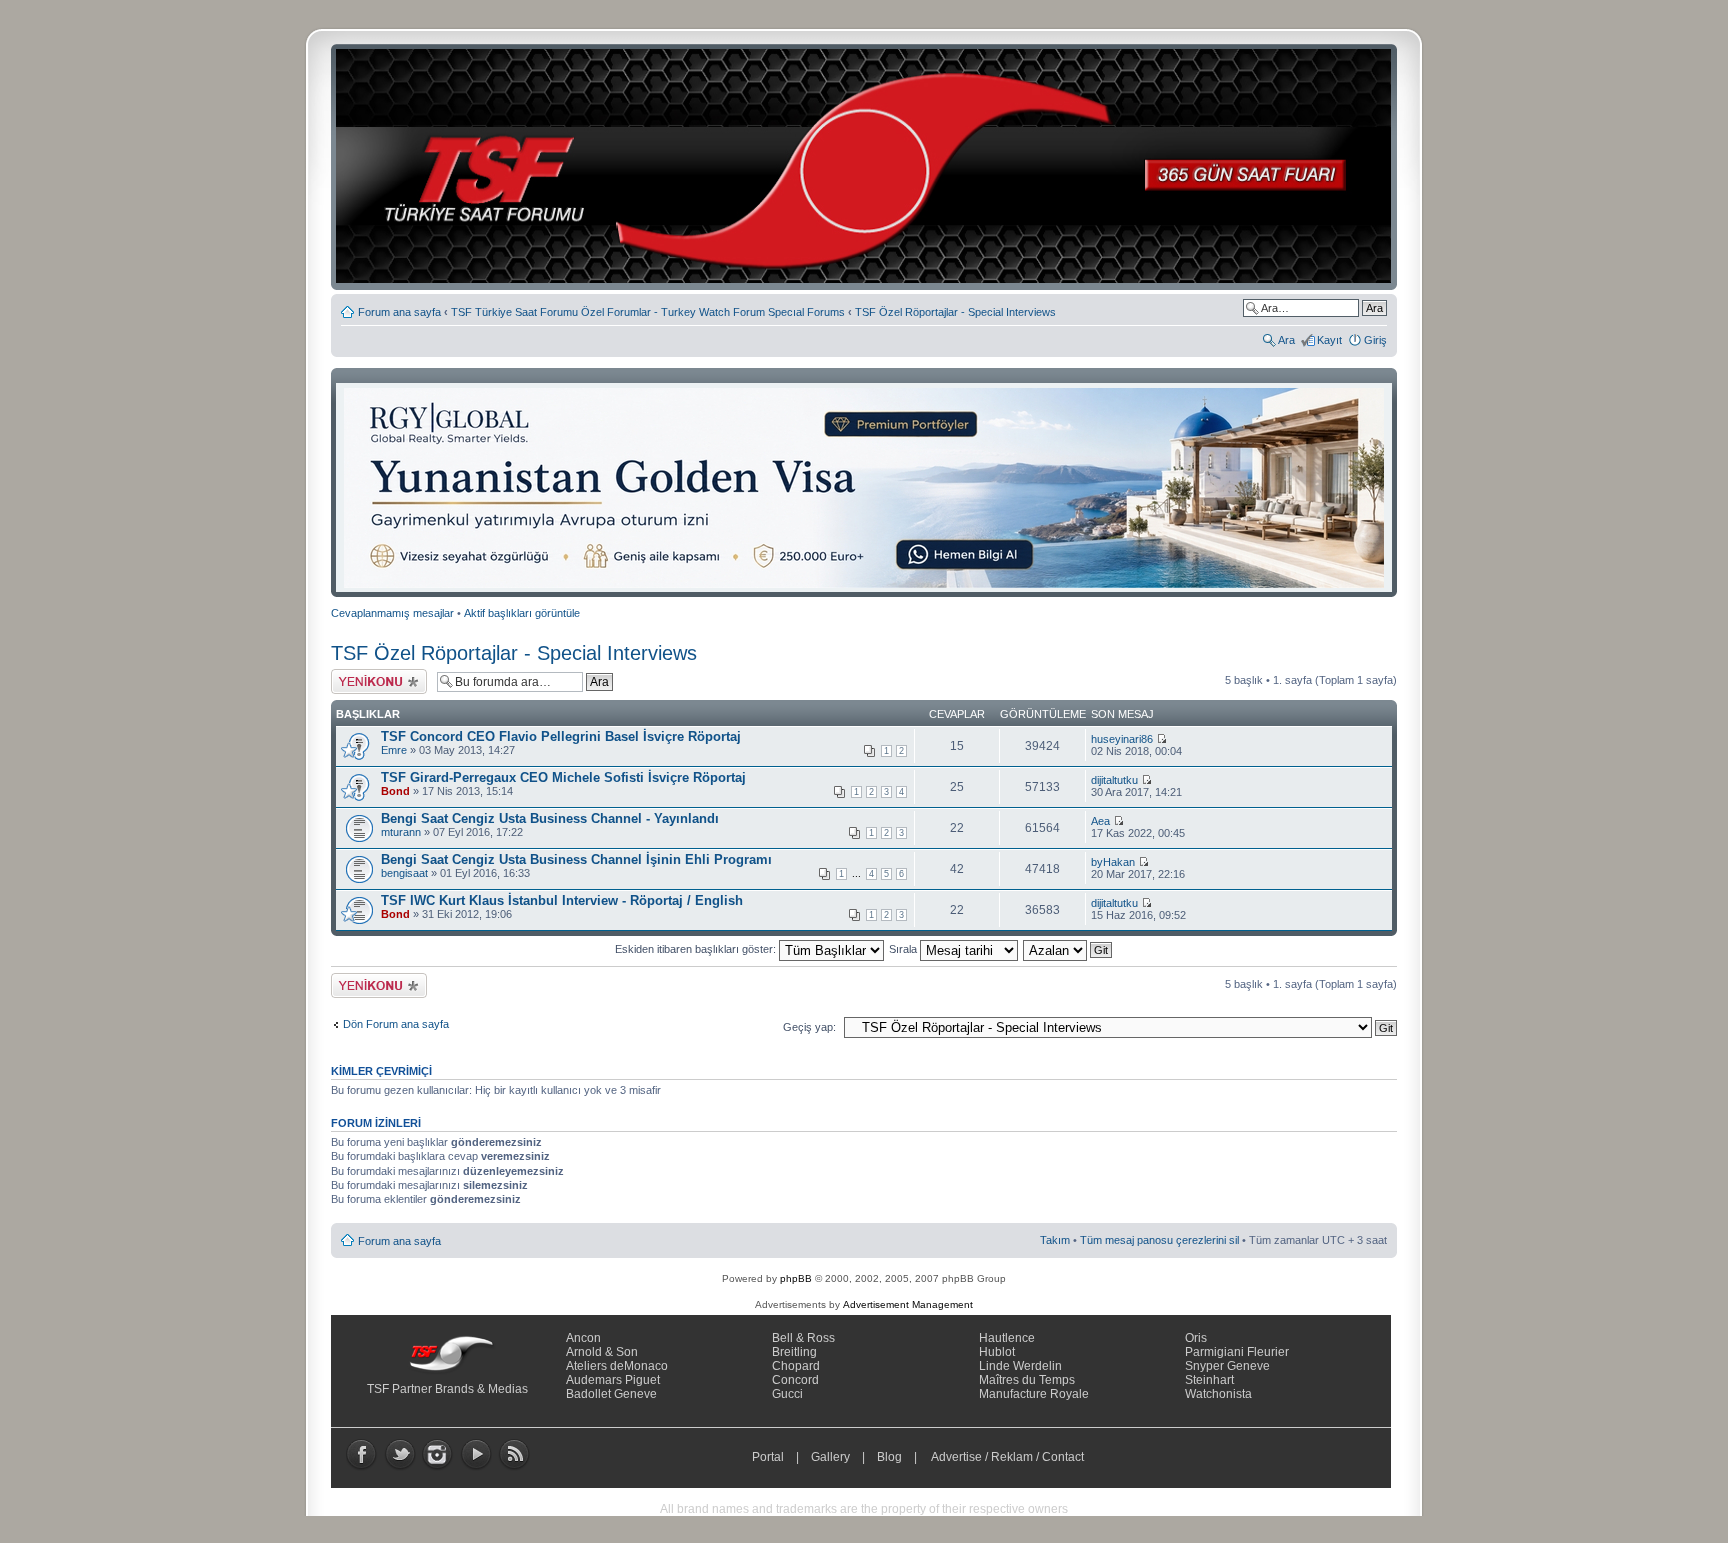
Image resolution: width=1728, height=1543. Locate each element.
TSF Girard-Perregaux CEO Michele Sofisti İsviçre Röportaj (563, 777)
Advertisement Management (908, 1304)
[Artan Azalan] (1068, 949)
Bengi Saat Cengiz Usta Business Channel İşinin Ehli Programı (576, 859)
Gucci (787, 1394)
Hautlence (1007, 1338)
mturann (401, 832)
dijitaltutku (1114, 780)
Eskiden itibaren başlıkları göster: (697, 949)
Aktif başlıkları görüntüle (522, 613)
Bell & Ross (803, 1338)
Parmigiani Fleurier (1237, 1352)
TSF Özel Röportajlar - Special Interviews (955, 312)
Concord (795, 1380)
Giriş (1375, 340)
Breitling (794, 1352)
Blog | (901, 1457)
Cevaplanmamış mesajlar (392, 613)
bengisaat (404, 873)
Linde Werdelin (1020, 1366)
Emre (394, 750)
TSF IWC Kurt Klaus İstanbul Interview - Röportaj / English (562, 900)
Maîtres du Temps (1027, 1380)
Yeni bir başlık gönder (364, 681)
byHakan (1113, 862)
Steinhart (1209, 1380)
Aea (1100, 821)
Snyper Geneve (1227, 1366)
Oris (1196, 1338)
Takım (1055, 1240)
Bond (395, 791)
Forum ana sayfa (399, 312)
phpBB (796, 1278)
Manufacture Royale (1034, 1394)
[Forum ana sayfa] (870, 167)
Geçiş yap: (809, 1027)
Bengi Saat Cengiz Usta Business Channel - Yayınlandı (550, 818)
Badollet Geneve (611, 1394)
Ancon (583, 1338)
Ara (1286, 340)
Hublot (997, 1352)
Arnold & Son (602, 1352)
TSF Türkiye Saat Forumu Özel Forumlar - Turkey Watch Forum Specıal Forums (648, 312)
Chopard (796, 1366)
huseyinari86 (1122, 739)
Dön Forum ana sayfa (396, 1024)
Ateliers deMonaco (617, 1366)
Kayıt (1329, 340)
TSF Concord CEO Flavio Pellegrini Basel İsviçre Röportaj (561, 736)
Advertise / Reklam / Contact (1008, 1457)
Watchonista (1218, 1394)
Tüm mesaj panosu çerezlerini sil (1159, 1240)
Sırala (904, 949)
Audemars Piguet (613, 1380)
